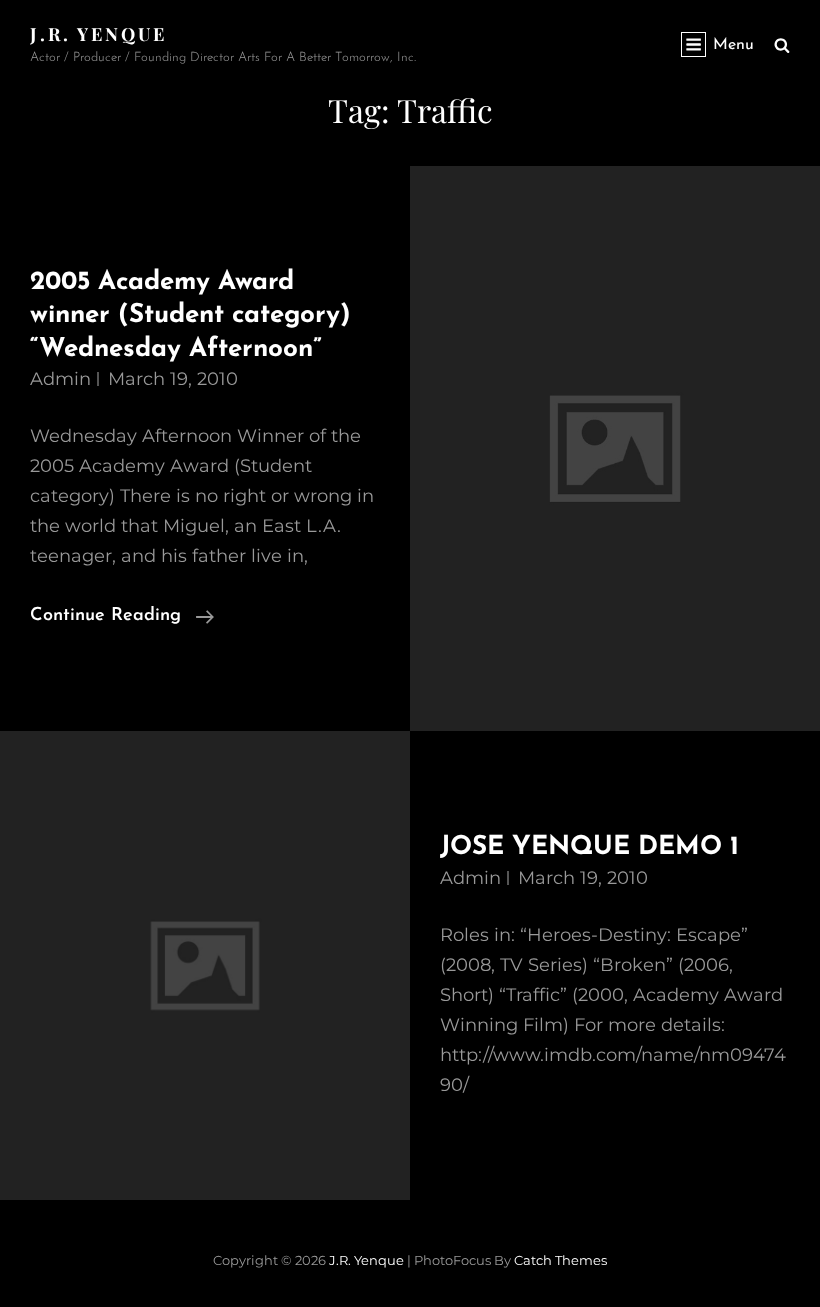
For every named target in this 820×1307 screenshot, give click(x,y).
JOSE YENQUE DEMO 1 (589, 847)
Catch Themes (560, 1260)
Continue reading (122, 618)
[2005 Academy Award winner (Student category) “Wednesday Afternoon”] (615, 449)
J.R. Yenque (98, 34)
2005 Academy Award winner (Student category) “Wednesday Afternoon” (190, 316)
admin (60, 379)
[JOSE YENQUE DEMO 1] (205, 965)
